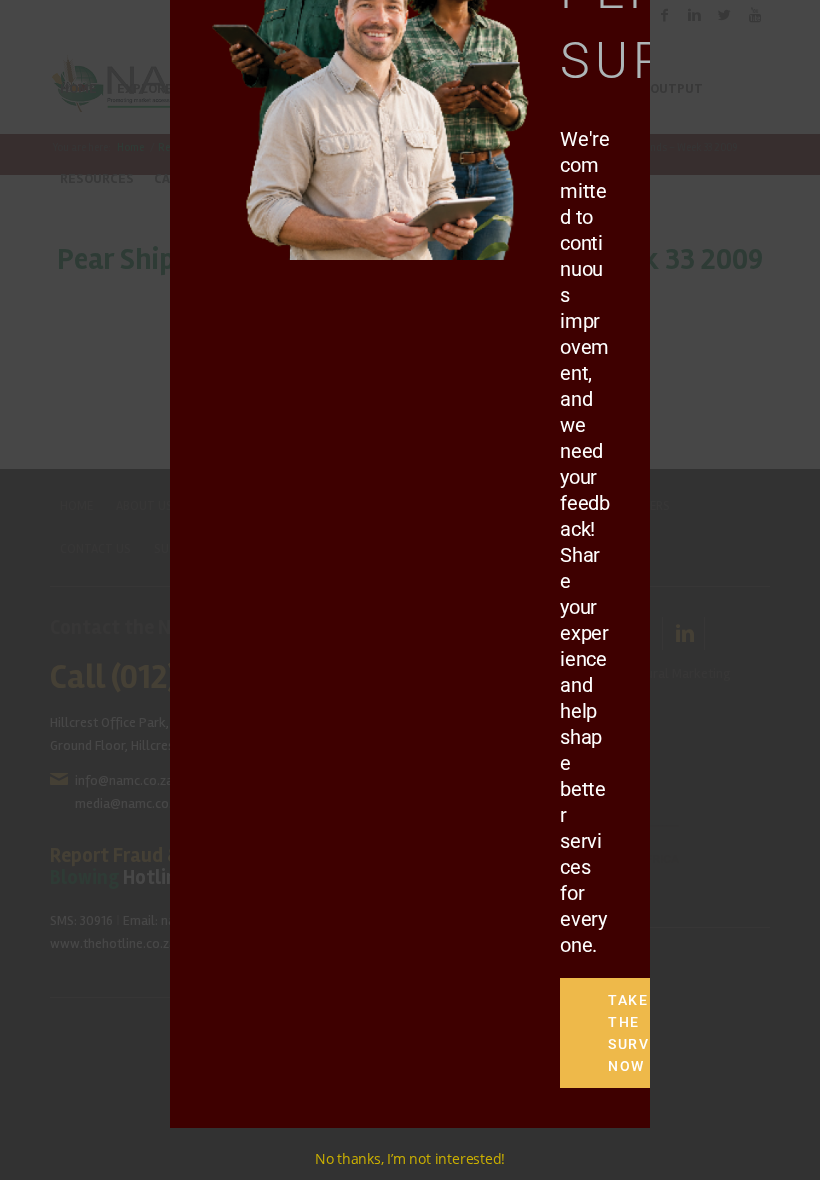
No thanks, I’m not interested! (410, 1158)
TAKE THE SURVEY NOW (634, 1033)
